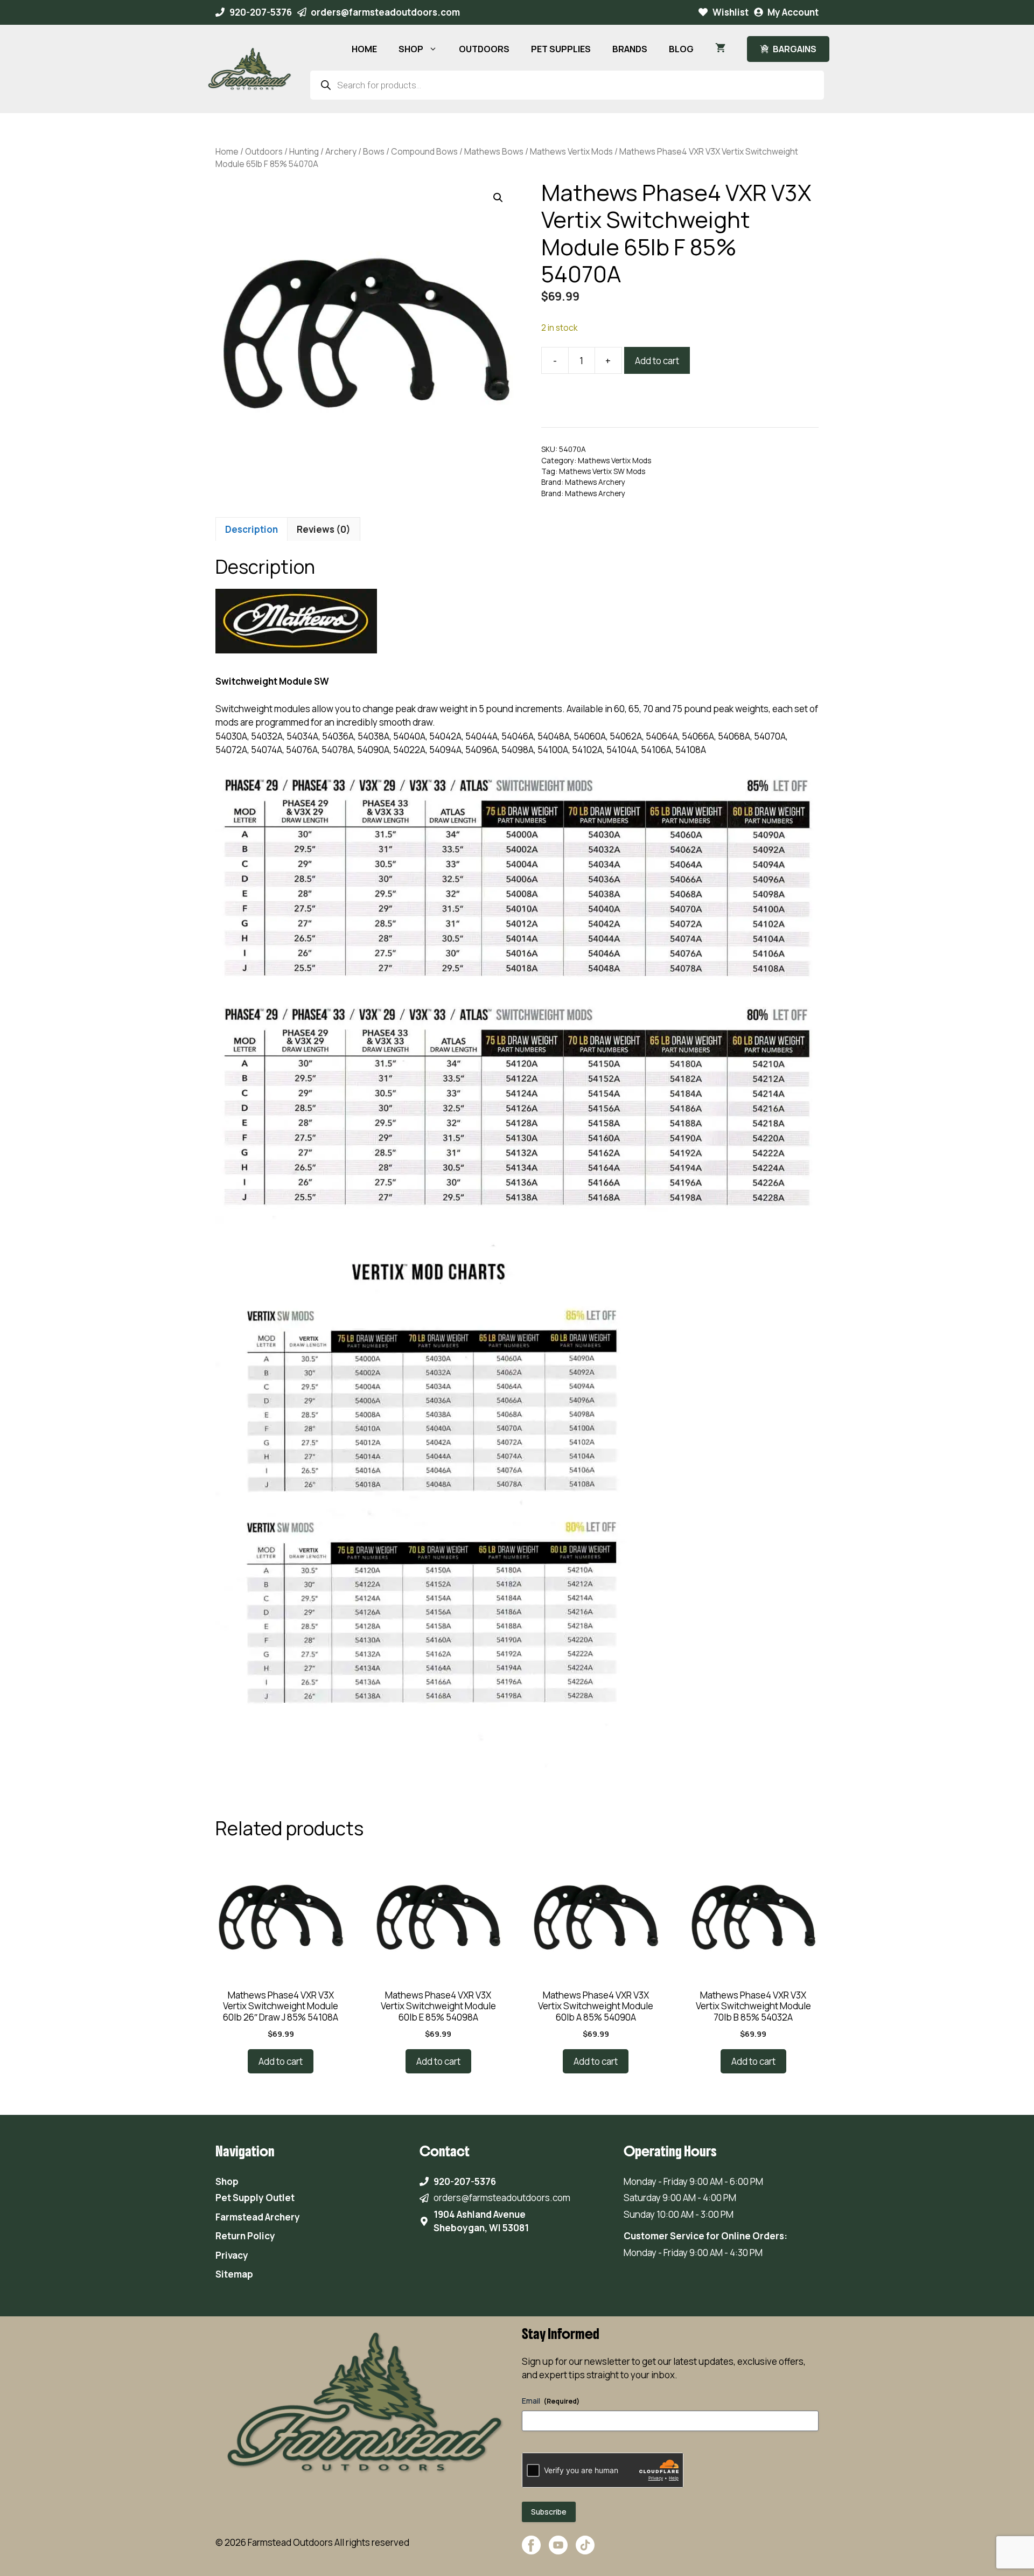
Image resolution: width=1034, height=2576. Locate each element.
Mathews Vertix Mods (571, 151)
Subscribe (549, 2512)
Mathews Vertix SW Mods (602, 471)
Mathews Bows (494, 151)
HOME (364, 49)
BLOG (681, 49)
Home (227, 151)
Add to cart (657, 361)
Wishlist (731, 12)
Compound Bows (424, 151)
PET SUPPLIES (561, 49)
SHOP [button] (411, 49)
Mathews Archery (595, 482)
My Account (793, 12)
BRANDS (630, 49)
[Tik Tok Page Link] (585, 2550)
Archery (341, 151)
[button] (498, 198)
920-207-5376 (261, 12)
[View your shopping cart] (720, 49)
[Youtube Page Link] (558, 2550)
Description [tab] (251, 529)
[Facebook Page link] (531, 2550)
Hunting (304, 151)
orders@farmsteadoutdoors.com (385, 12)
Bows (374, 151)
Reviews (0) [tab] (324, 529)
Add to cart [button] (281, 2061)
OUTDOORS (484, 49)
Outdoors (264, 151)
